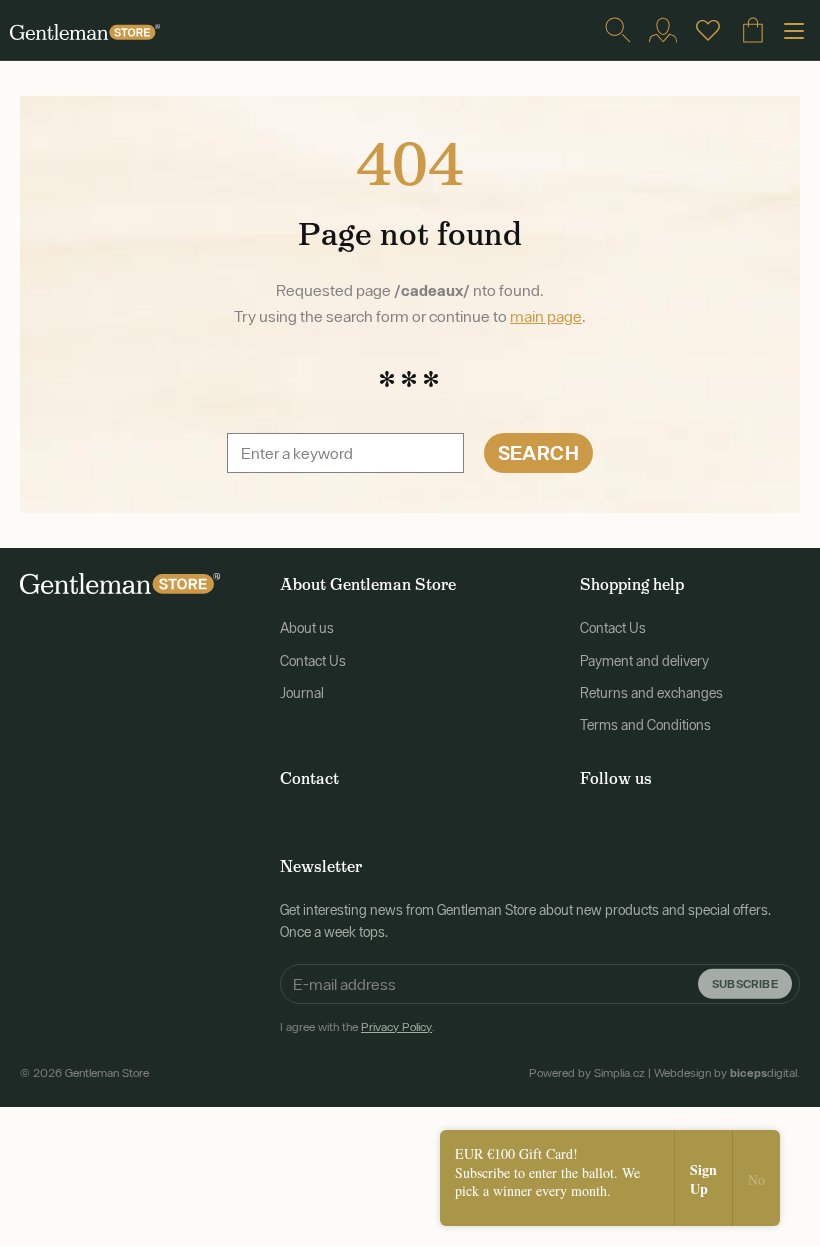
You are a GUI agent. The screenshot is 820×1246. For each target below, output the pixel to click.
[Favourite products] (708, 30)
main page (546, 316)
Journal (302, 693)
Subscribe (745, 982)
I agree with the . (357, 1027)
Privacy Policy (396, 1027)
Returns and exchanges (651, 693)
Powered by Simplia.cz (587, 1073)
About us (307, 628)
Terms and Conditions (645, 725)
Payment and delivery (644, 661)
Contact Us (313, 661)
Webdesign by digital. (727, 1073)
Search (538, 452)
